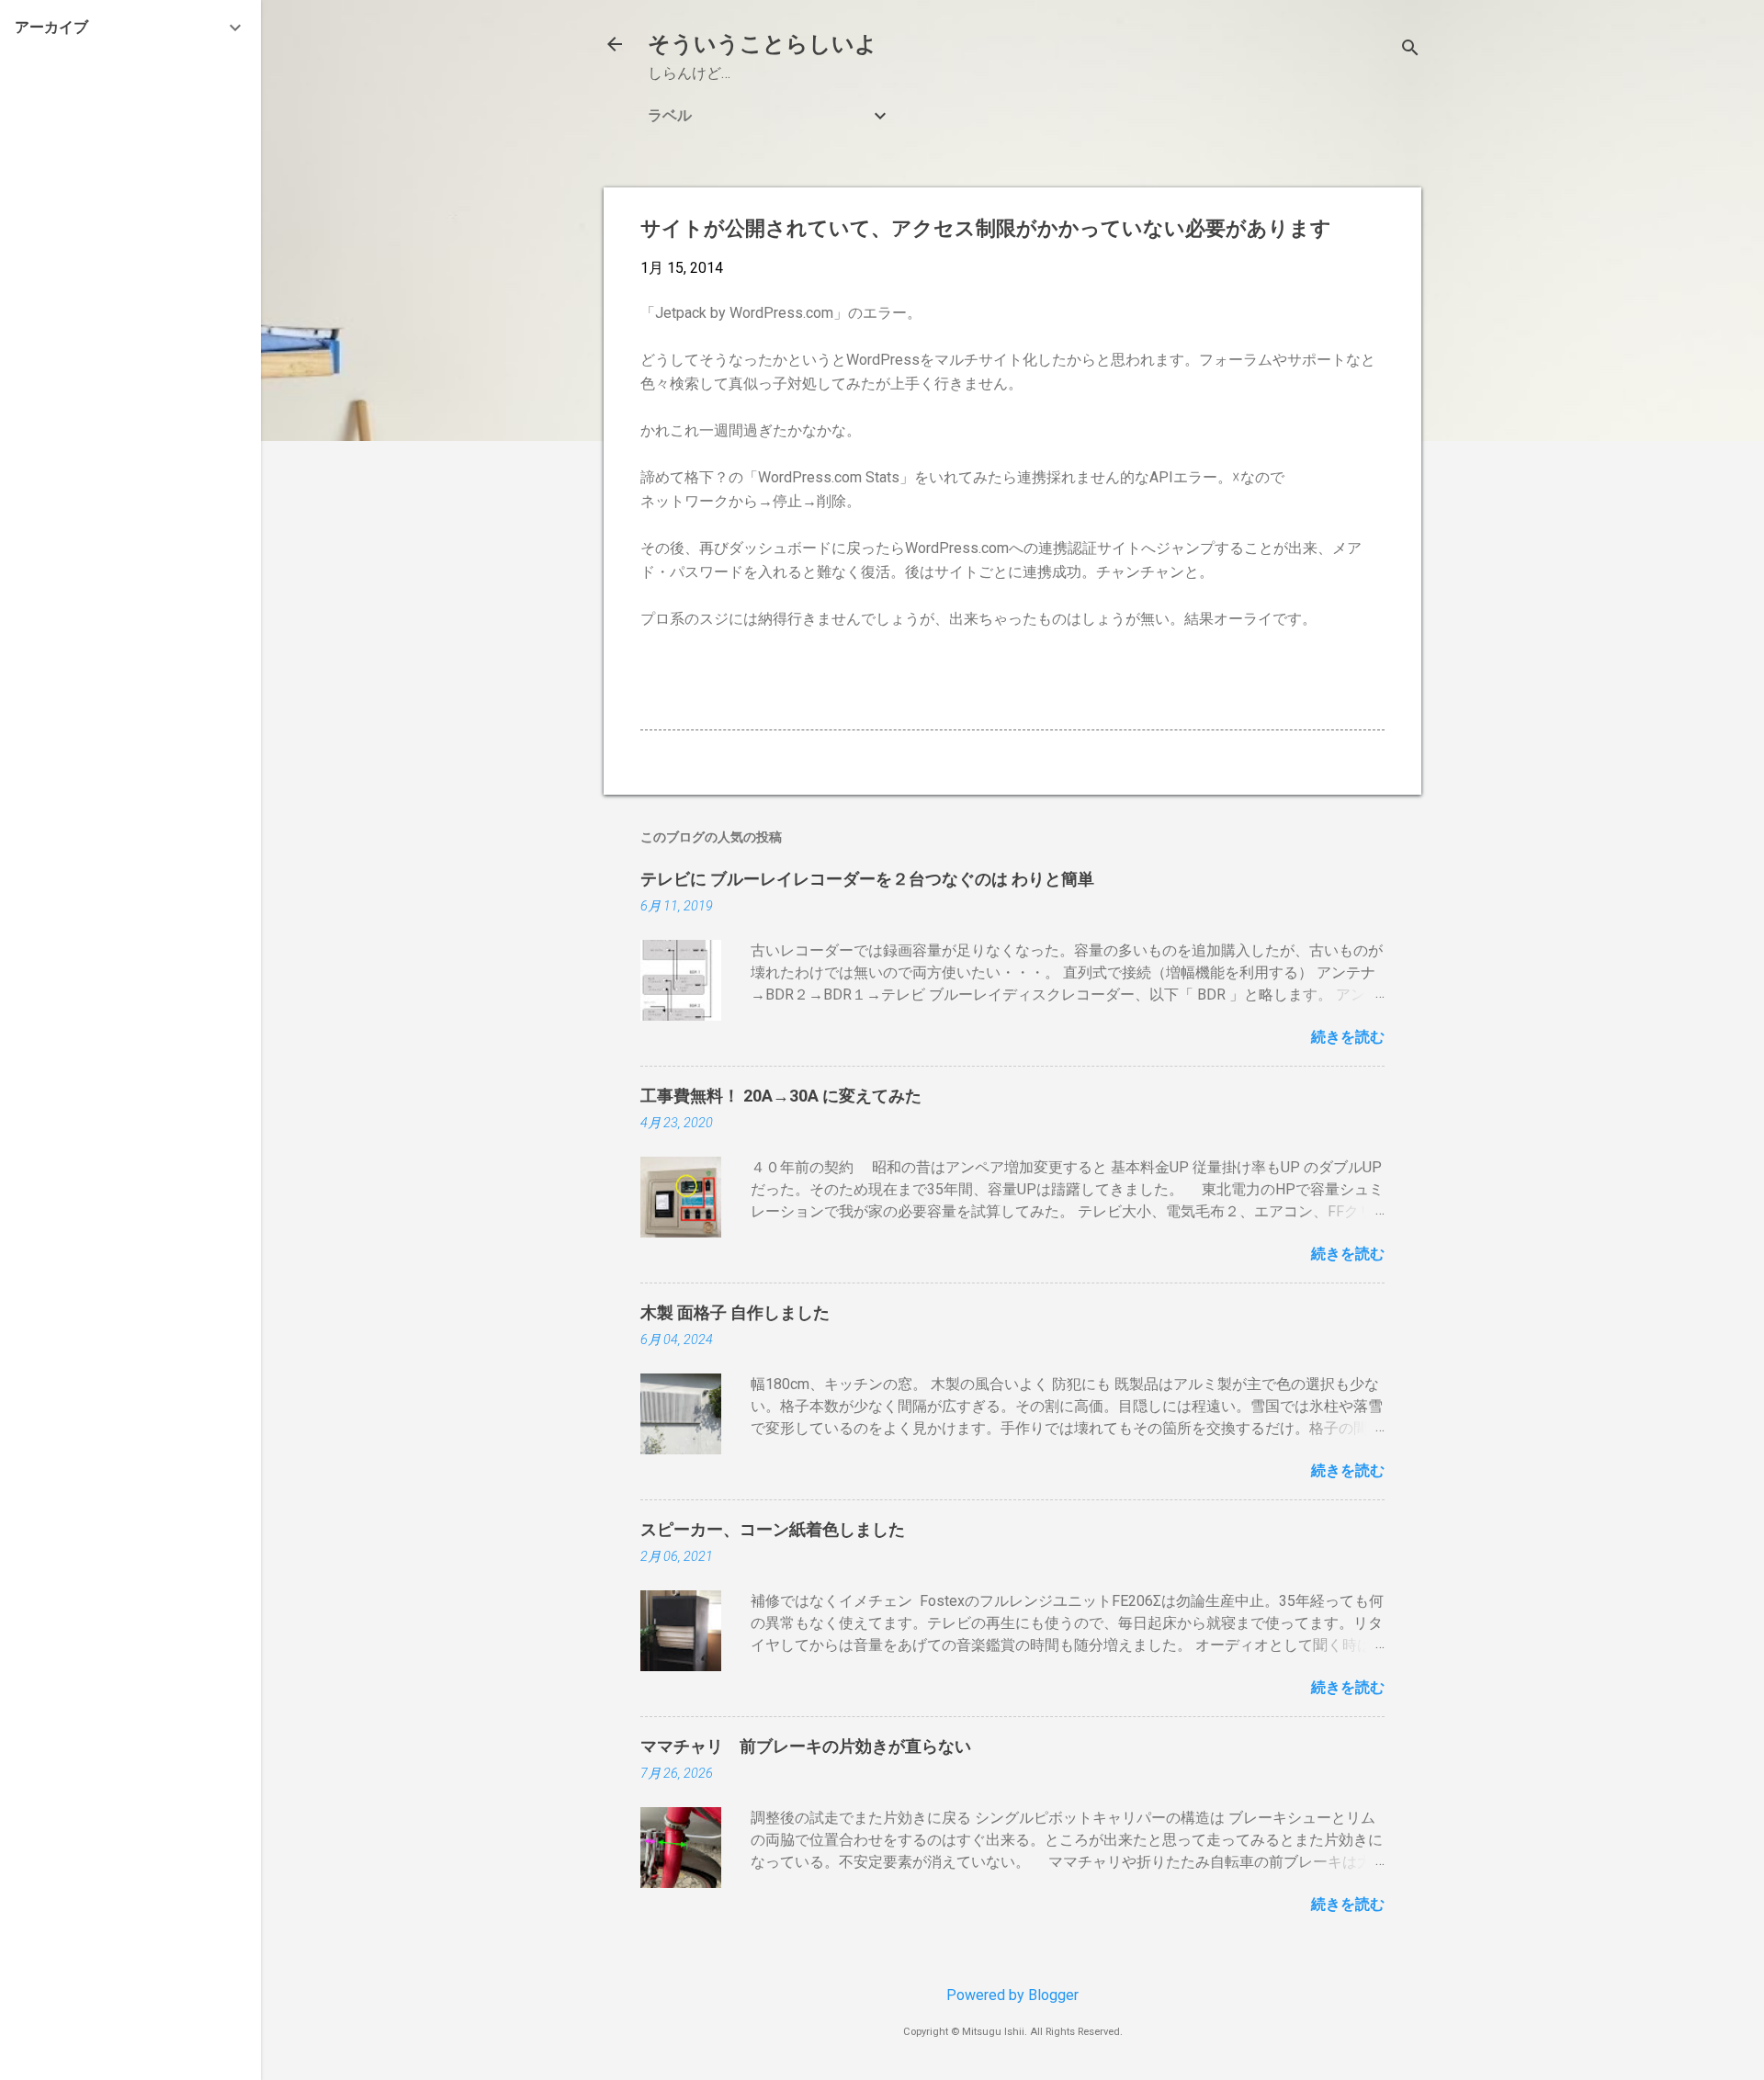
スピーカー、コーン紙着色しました (773, 1529)
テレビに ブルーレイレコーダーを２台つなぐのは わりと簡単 (867, 879)
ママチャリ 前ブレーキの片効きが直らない (806, 1746)
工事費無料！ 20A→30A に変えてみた (781, 1096)
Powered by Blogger (1012, 1995)
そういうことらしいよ (763, 44)
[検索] (1410, 50)
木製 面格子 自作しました (735, 1312)
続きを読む (1348, 1037)
